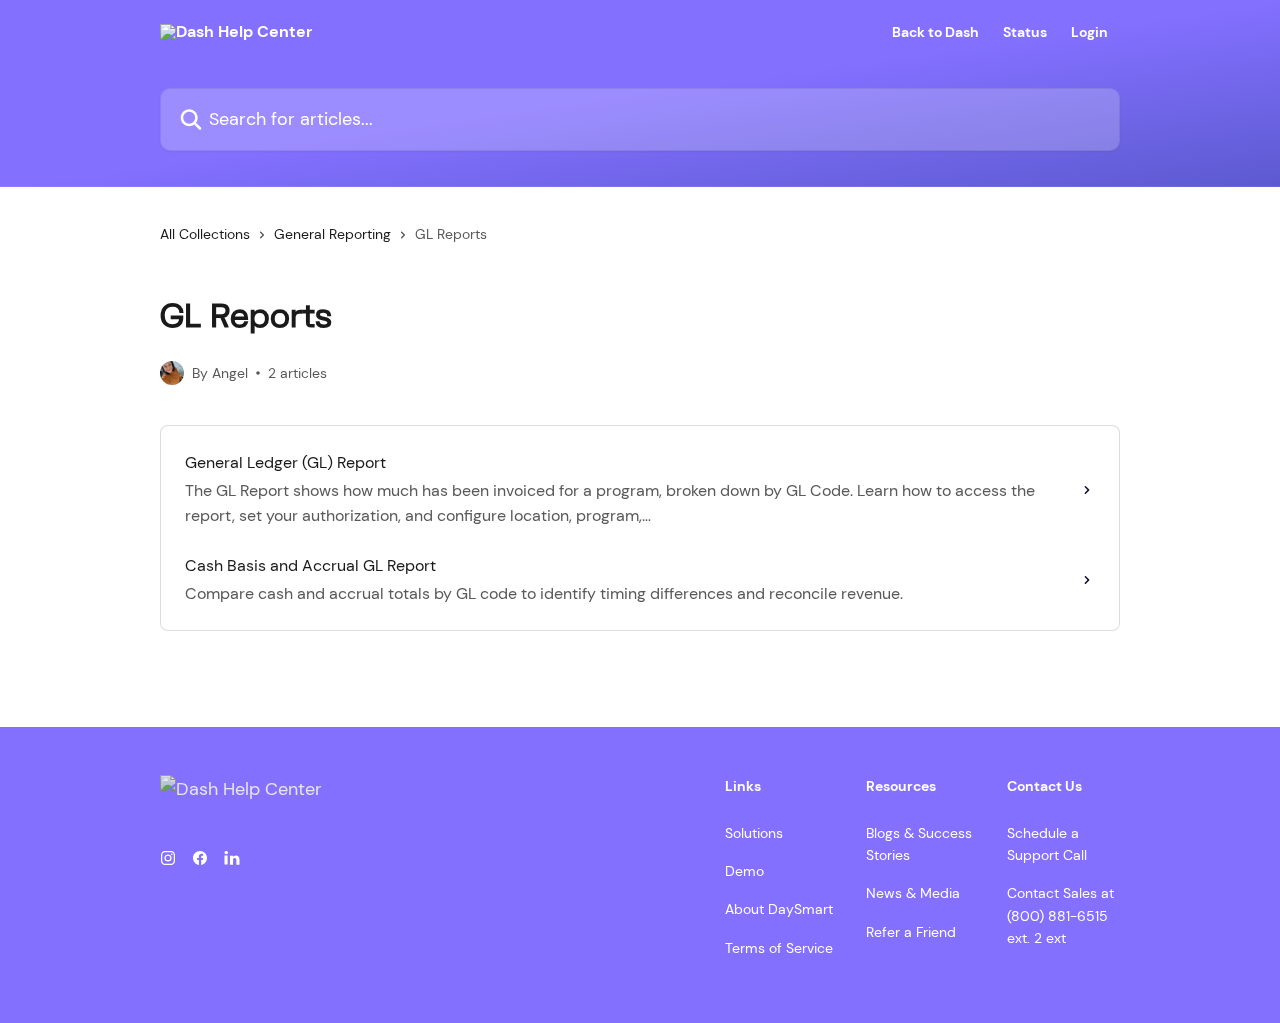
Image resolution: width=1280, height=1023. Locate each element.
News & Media (913, 893)
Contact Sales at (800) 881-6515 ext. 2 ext (1060, 915)
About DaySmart (779, 909)
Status (1025, 32)
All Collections (205, 234)
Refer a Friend (911, 932)
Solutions (754, 833)
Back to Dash (935, 32)
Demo (744, 871)
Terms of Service (779, 948)
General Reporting (332, 234)
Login (1089, 32)
